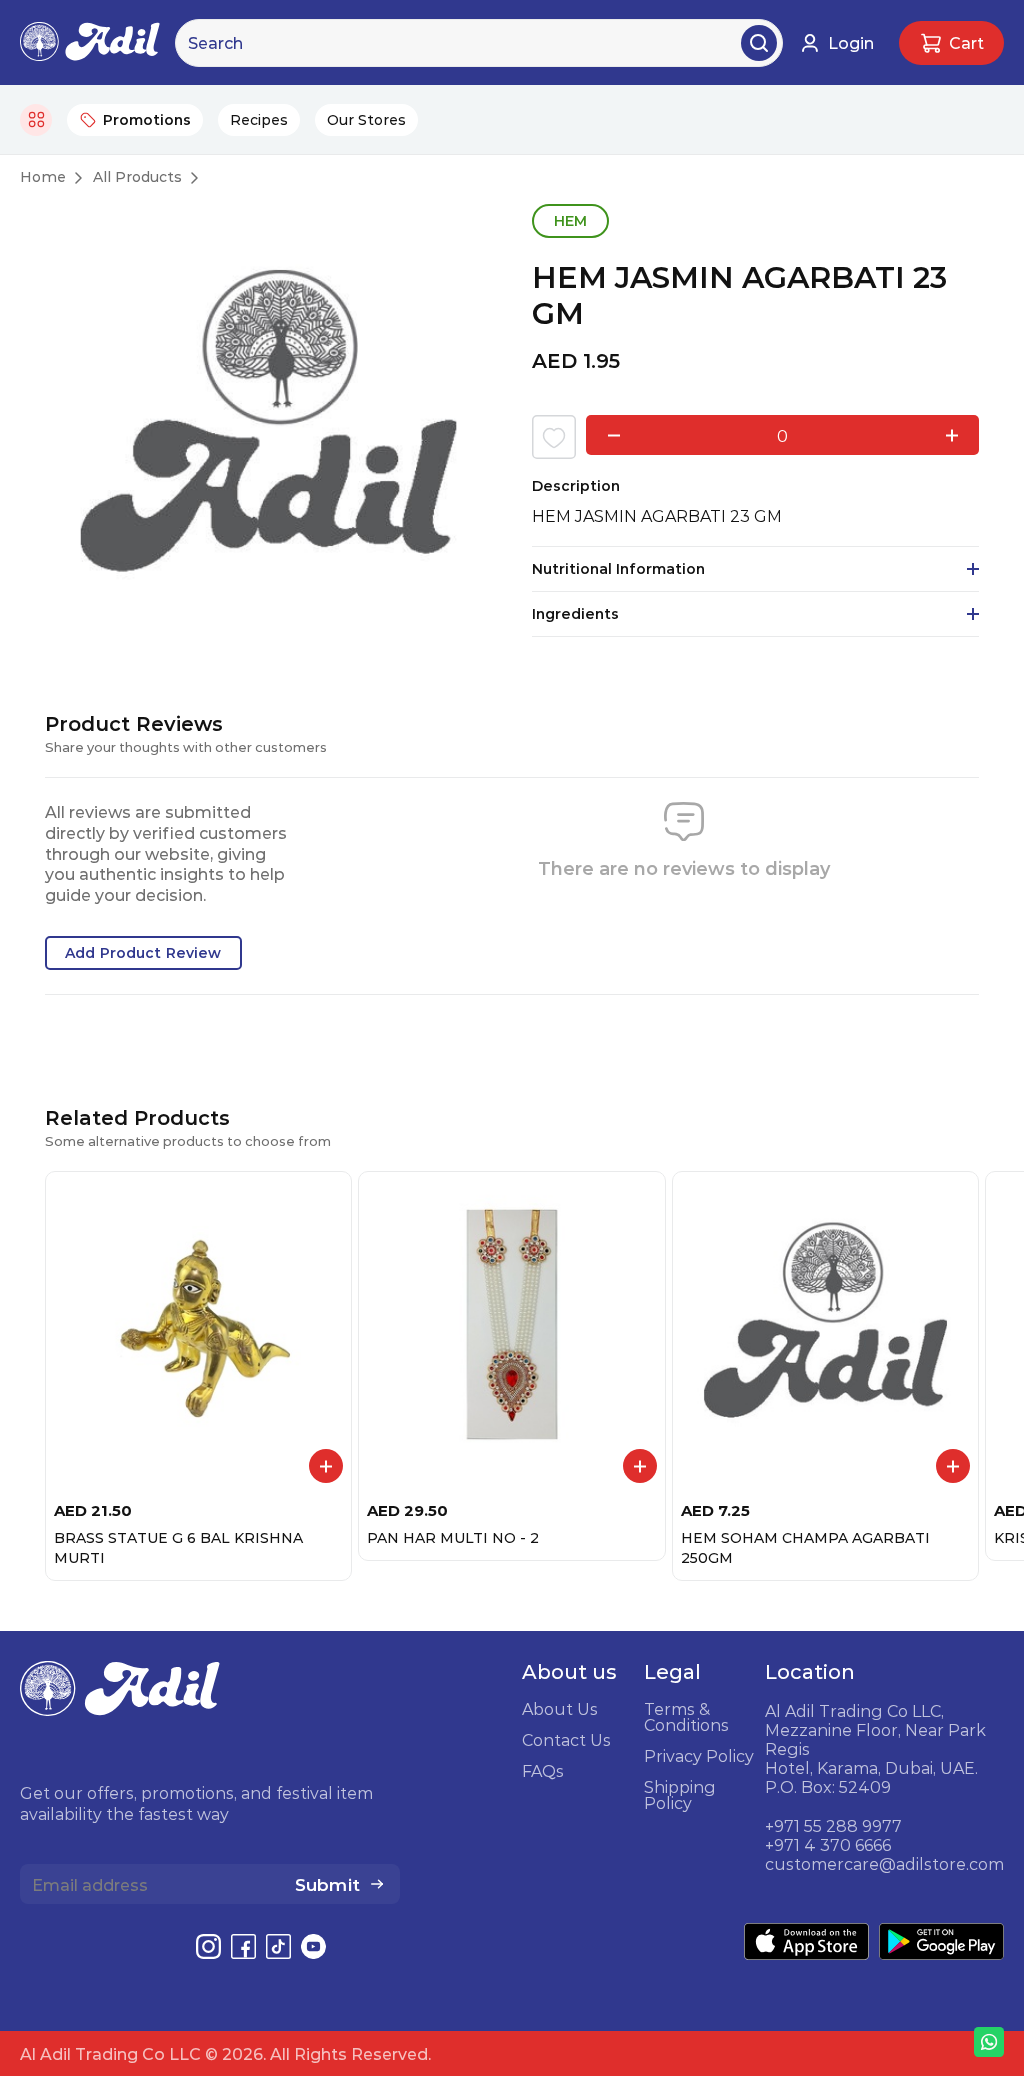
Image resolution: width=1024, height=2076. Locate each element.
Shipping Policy (680, 1795)
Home (43, 177)
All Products (137, 177)
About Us (560, 1709)
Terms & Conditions (686, 1717)
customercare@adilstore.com (884, 1864)
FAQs (543, 1771)
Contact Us (566, 1740)
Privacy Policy (699, 1756)
